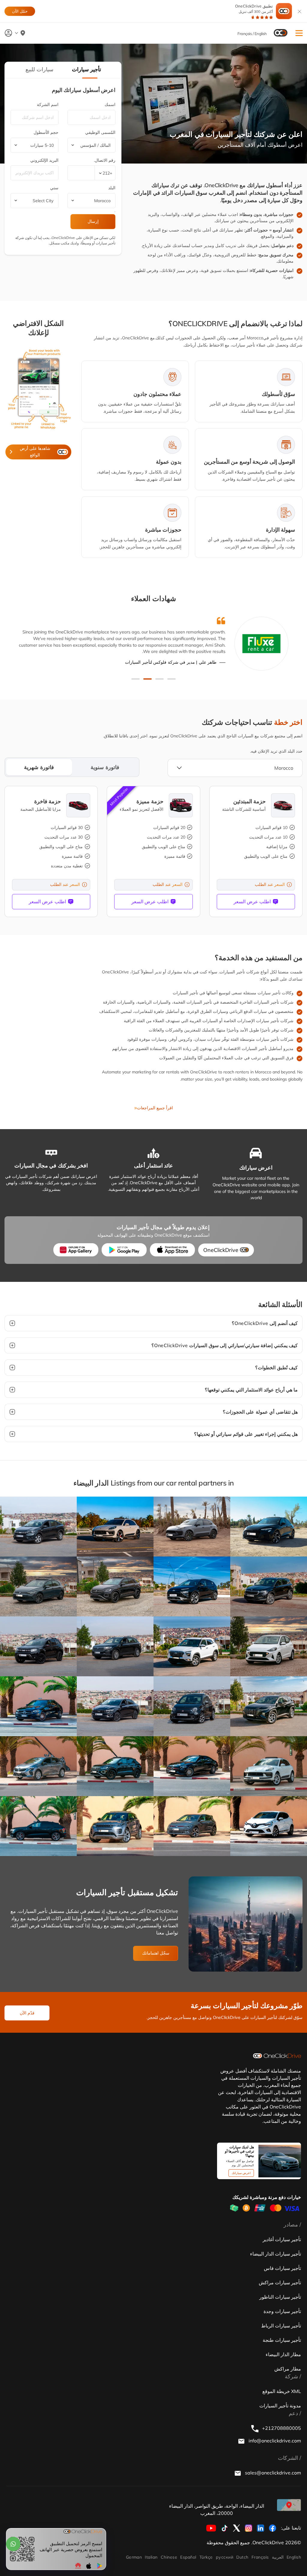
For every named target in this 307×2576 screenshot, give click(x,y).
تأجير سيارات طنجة (282, 2340)
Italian (151, 2557)
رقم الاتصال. (105, 160)
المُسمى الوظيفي (100, 132)
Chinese (169, 2557)
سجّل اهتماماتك (156, 1953)
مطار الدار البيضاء (283, 2354)
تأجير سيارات (87, 69)
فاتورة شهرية (39, 767)
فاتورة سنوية (105, 767)
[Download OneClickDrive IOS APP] (172, 1250)
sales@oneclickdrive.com (272, 2473)
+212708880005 (281, 2428)
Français (260, 2557)
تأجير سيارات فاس (282, 2268)
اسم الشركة (48, 105)
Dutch (242, 2557)
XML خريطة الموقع (282, 2391)
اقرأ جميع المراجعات (155, 1108)
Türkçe (206, 2557)
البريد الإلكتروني (45, 160)
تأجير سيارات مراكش (280, 2282)
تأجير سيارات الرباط (281, 2326)
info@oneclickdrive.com (274, 2441)
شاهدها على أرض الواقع (35, 452)
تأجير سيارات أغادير (282, 2239)
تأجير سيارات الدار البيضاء (276, 2254)
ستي (54, 188)
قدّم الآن (27, 2013)
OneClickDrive (221, 1250)
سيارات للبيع (39, 69)
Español (188, 2557)
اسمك (110, 105)
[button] (299, 33)
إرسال (93, 221)
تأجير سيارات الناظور (280, 2297)
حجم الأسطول (46, 132)
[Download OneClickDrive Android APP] (124, 1250)
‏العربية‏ (278, 2557)
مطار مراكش (288, 2369)
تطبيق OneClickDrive (254, 9)
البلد (112, 188)
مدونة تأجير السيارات (280, 2406)
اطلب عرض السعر (252, 901)
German (134, 2557)
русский (225, 2557)
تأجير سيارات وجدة (282, 2311)
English (294, 2557)
